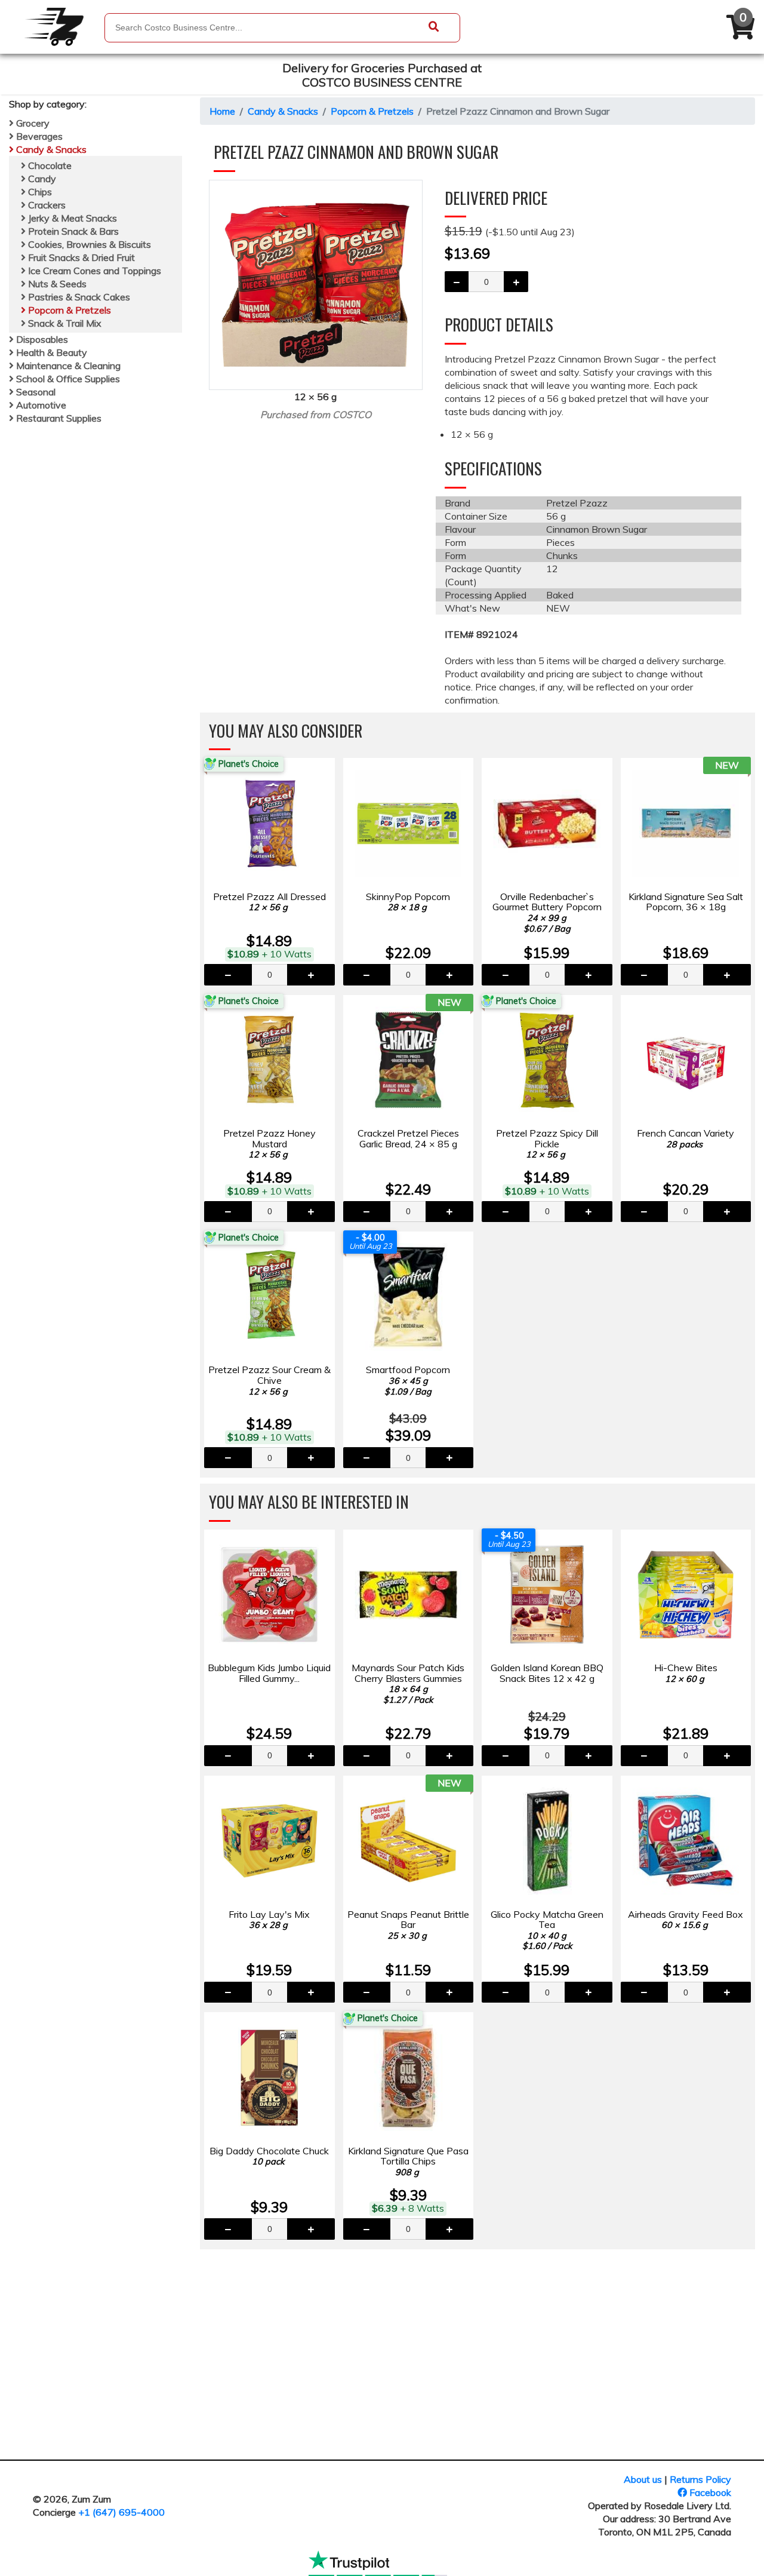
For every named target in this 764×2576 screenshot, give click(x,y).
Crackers (46, 205)
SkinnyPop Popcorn (408, 902)
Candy (41, 179)
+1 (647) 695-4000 (121, 2512)
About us (643, 2479)
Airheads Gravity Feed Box (686, 1920)
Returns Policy (700, 2479)
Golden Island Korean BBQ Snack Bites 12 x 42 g (547, 1673)
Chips (39, 192)
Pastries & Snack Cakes (78, 297)
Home (222, 111)
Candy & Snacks (50, 149)
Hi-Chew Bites (686, 1673)
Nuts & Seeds (56, 284)
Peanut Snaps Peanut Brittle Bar (408, 1925)
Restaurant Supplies (58, 418)
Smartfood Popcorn (408, 1380)
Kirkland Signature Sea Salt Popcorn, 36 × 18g (686, 902)
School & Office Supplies (67, 379)
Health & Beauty (50, 352)
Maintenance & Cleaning (67, 366)
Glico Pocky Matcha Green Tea (547, 1930)
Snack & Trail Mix (64, 323)
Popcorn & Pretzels (68, 310)
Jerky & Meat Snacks (71, 218)
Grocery (32, 123)
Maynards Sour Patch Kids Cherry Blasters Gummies (408, 1683)
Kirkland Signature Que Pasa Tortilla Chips (408, 2161)
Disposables (41, 339)
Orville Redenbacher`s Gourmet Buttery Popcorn (547, 912)
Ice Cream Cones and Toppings (93, 271)
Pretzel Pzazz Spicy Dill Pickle (547, 1143)
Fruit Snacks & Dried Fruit (80, 257)
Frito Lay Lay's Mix (269, 1920)
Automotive (40, 405)
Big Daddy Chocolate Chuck (269, 2156)
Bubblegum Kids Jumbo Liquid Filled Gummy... (269, 1673)
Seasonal (35, 392)
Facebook (709, 2492)
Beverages (38, 136)
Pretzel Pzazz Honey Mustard (269, 1143)
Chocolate (49, 165)
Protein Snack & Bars (72, 231)
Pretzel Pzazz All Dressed (269, 902)
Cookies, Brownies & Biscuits (88, 244)
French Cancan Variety (686, 1138)
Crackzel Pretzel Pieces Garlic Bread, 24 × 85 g (408, 1138)
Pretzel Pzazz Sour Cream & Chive (269, 1380)
